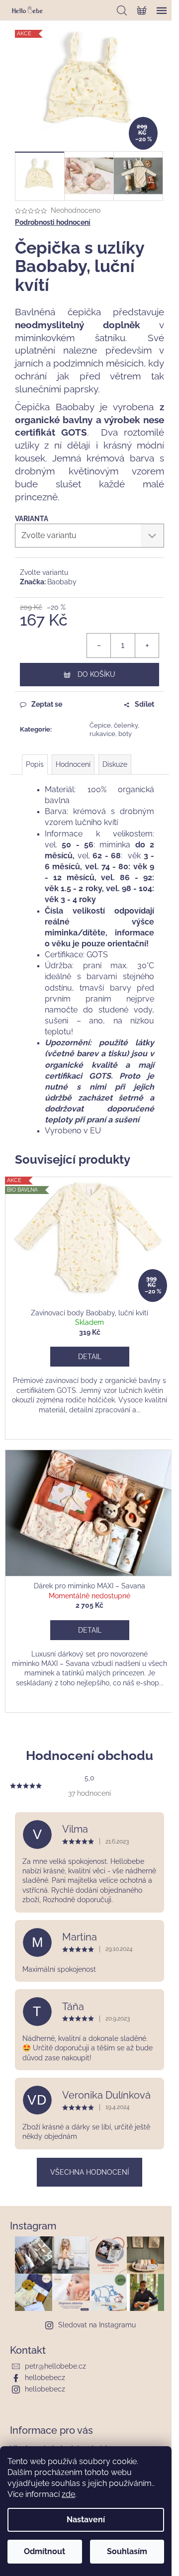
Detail (90, 1357)
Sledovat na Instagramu (97, 2325)
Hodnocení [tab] (73, 764)
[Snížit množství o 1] (99, 645)
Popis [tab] (35, 764)
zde (68, 2494)
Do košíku (96, 674)
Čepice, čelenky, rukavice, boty (114, 730)
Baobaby (62, 582)
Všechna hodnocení (89, 2172)
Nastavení (86, 2520)
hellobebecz (45, 2378)
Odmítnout (45, 2551)
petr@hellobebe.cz (55, 2366)
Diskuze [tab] (115, 764)
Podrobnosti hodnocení (53, 222)
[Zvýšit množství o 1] (147, 645)
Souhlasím (127, 2551)
